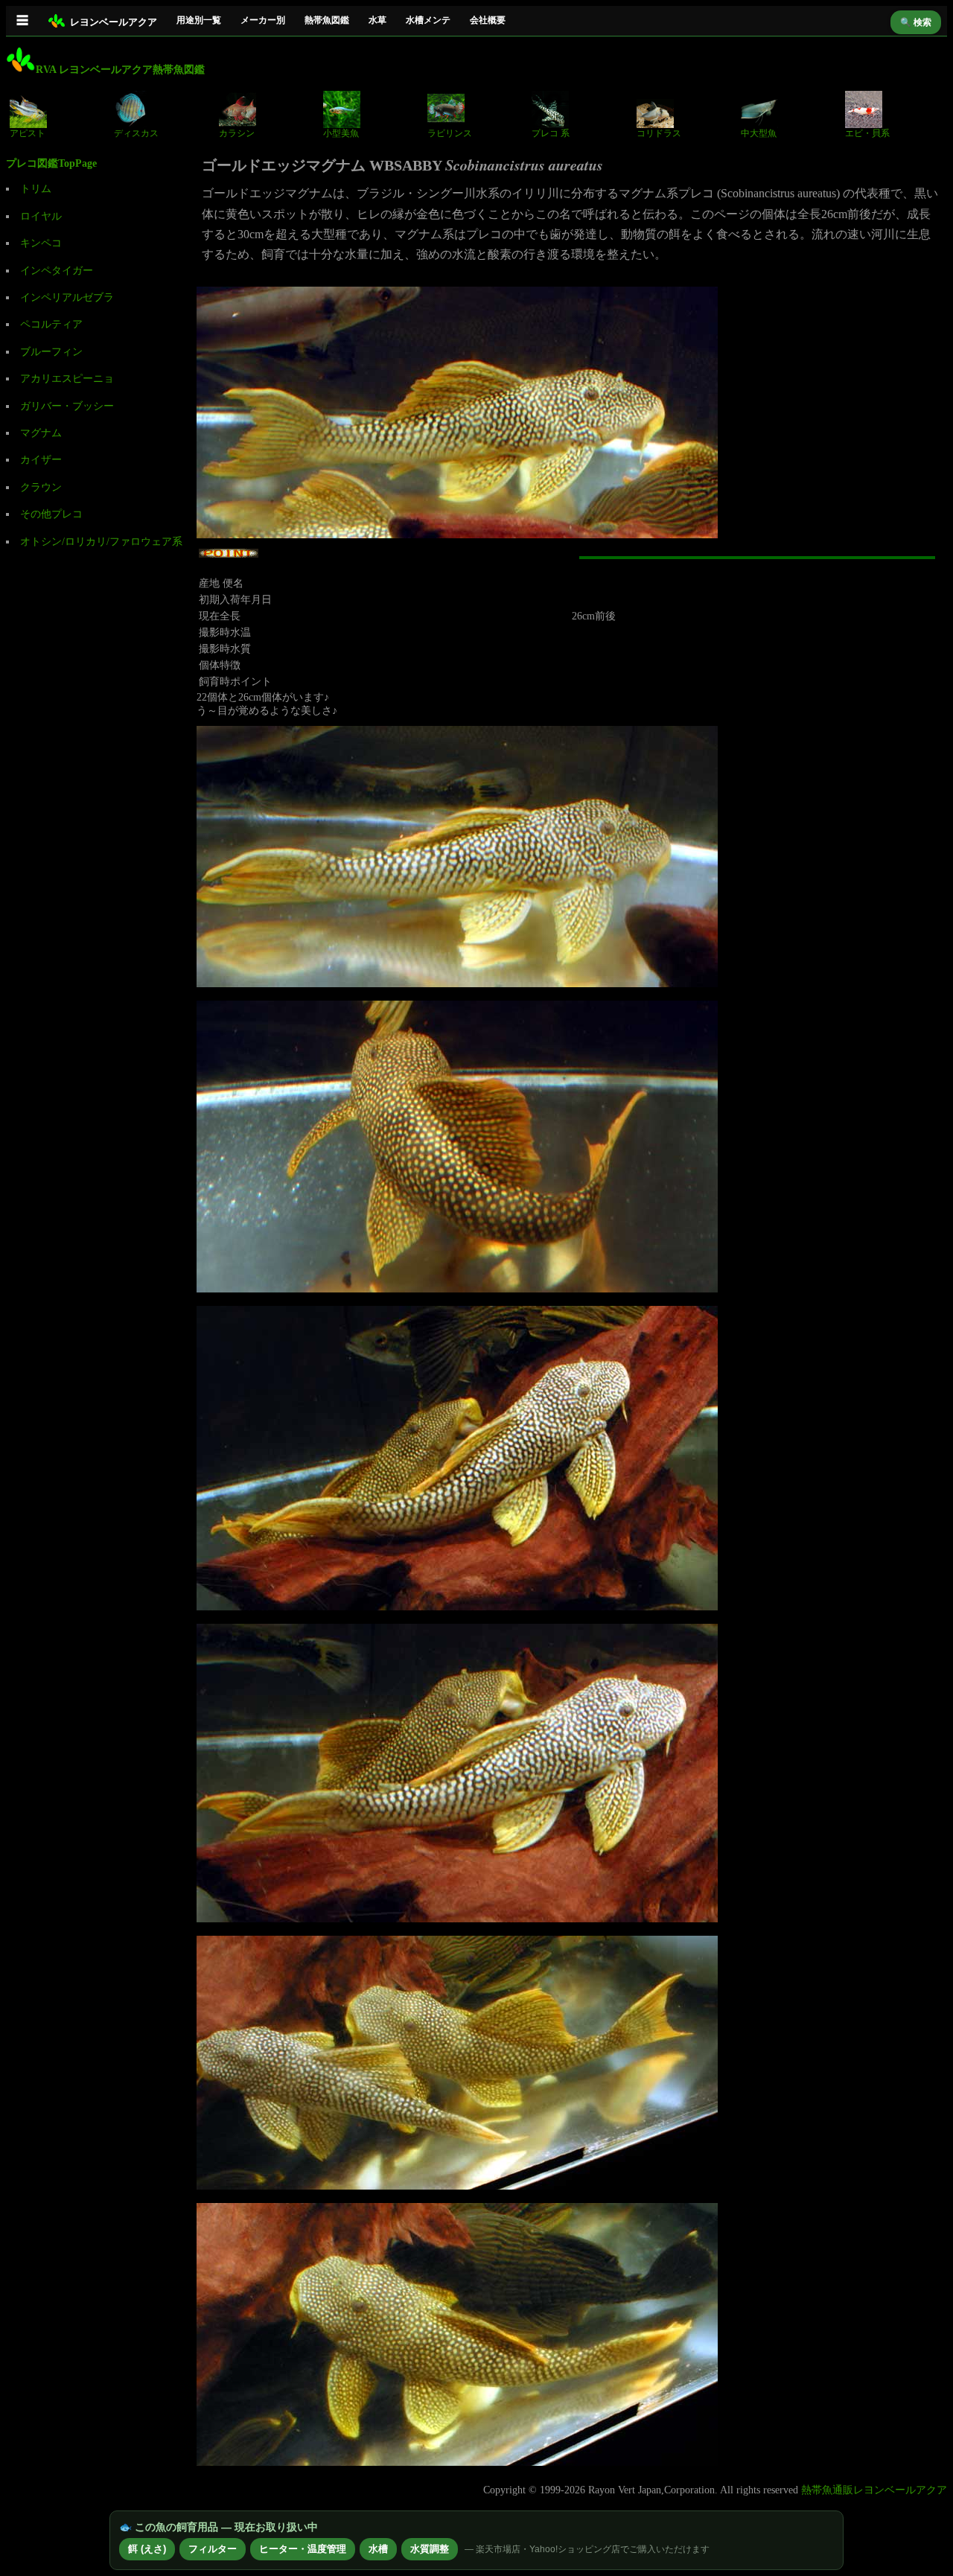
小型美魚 (341, 133)
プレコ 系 (551, 133)
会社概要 (488, 20)
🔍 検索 (916, 22)
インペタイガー (57, 271)
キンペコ (41, 243)
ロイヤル (41, 216)
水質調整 (430, 2549)
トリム (36, 189)
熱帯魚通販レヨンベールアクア (874, 2490)
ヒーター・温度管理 (303, 2549)
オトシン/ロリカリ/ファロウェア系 (101, 542)
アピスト (28, 133)
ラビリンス (450, 133)
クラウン (41, 487)
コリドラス (659, 133)
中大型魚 (759, 133)
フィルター (213, 2549)
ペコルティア (51, 324)
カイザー (41, 460)
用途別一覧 (199, 20)
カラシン (237, 133)
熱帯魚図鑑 (327, 20)
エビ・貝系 (867, 133)
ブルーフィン (51, 352)
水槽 (378, 2549)
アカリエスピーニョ (67, 379)
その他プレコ (51, 514)
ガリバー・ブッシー (67, 406)
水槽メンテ (428, 20)
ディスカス (136, 133)
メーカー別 (263, 20)
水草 (377, 20)
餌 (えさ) (147, 2549)
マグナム (41, 433)
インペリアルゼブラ (67, 297)
